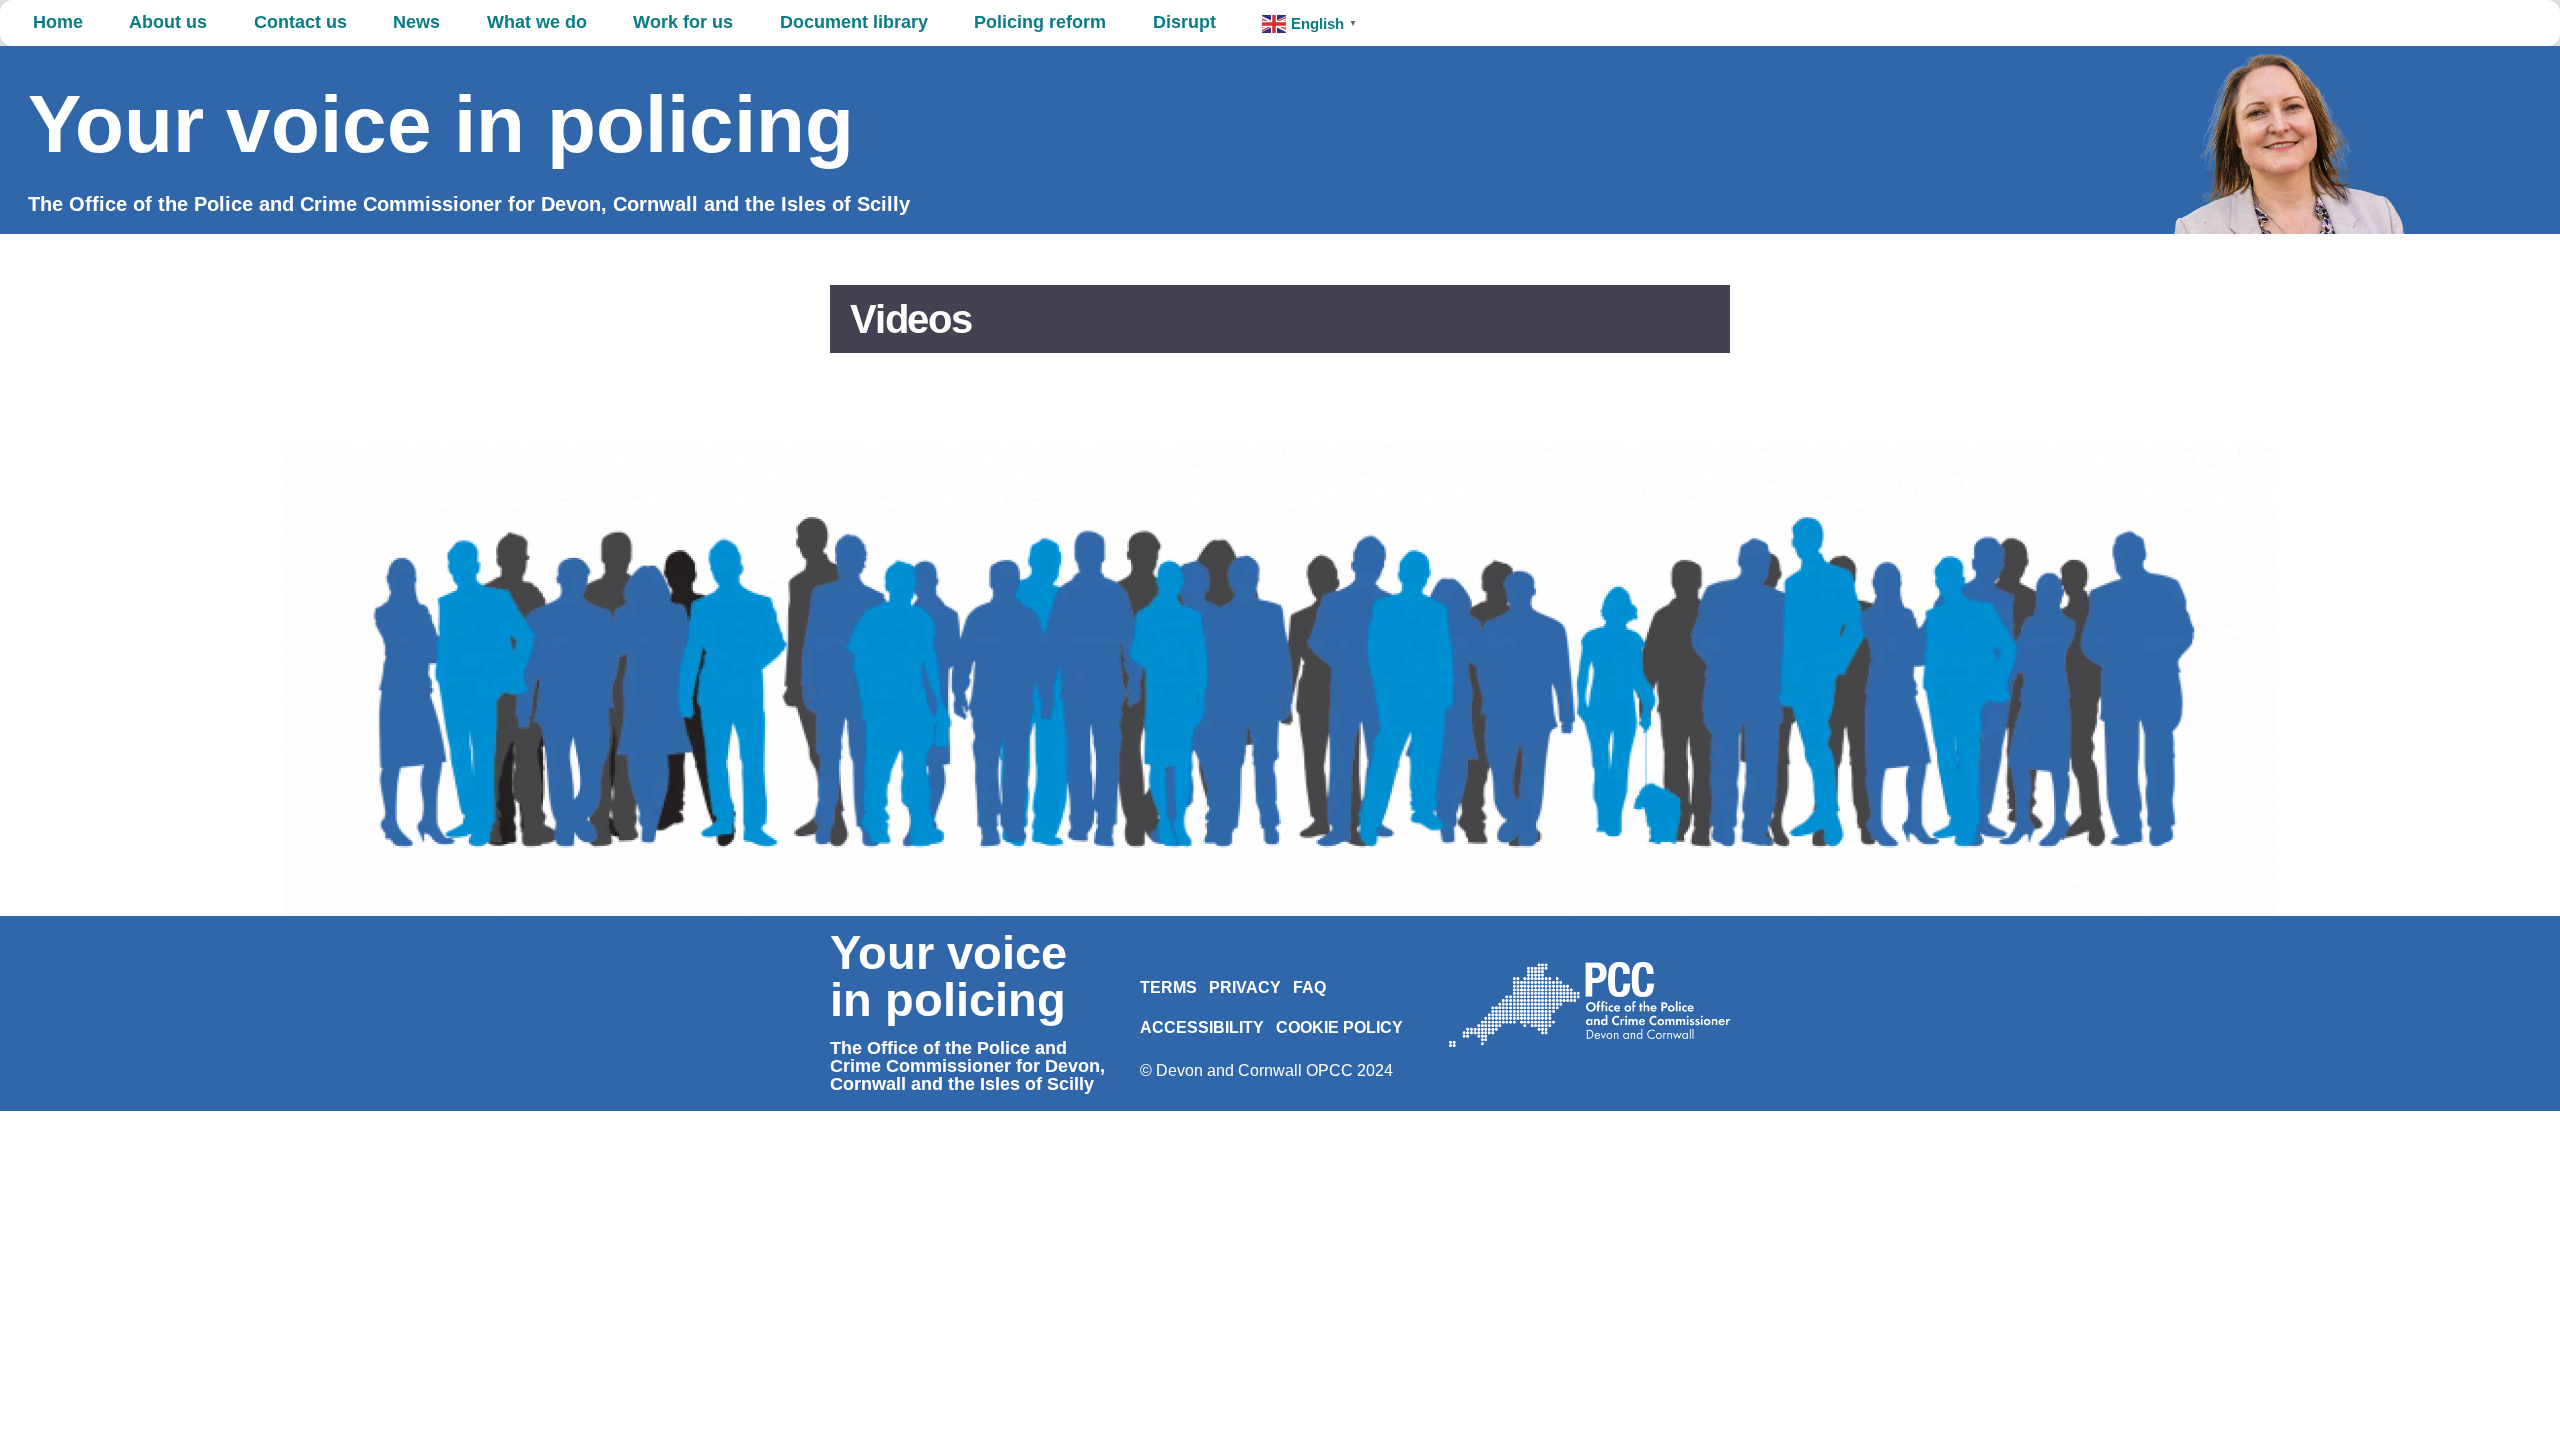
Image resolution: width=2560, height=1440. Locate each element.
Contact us (300, 22)
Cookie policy (1339, 1027)
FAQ (1309, 987)
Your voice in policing (441, 124)
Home (58, 22)
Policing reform (1040, 22)
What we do (537, 22)
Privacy (1245, 987)
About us (168, 22)
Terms (1168, 987)
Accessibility (1202, 1027)
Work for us (683, 22)
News (416, 22)
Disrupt (1184, 22)
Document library (854, 22)
